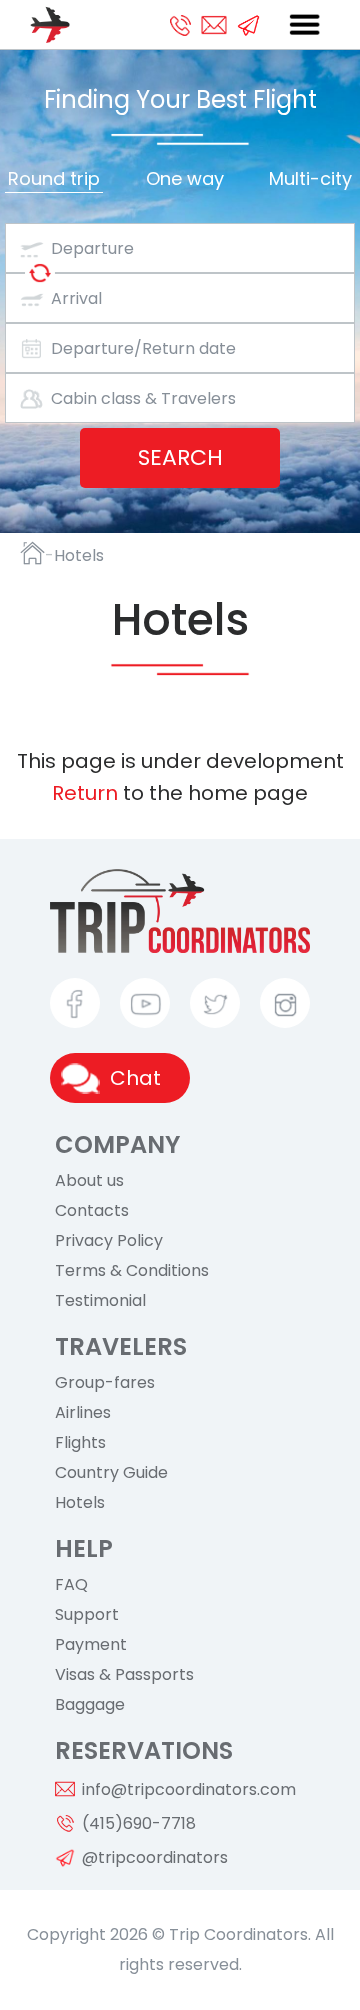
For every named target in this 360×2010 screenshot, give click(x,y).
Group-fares (105, 1383)
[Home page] (32, 553)
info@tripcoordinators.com (189, 1789)
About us (89, 1181)
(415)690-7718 (139, 1823)
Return (85, 793)
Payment (91, 1645)
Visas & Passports (124, 1675)
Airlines (83, 1413)
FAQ (71, 1585)
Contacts (92, 1211)
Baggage (90, 1705)
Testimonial (100, 1301)
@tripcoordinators (155, 1857)
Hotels (80, 1503)
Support (87, 1615)
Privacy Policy (109, 1241)
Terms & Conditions (132, 1271)
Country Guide (111, 1473)
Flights (80, 1443)
